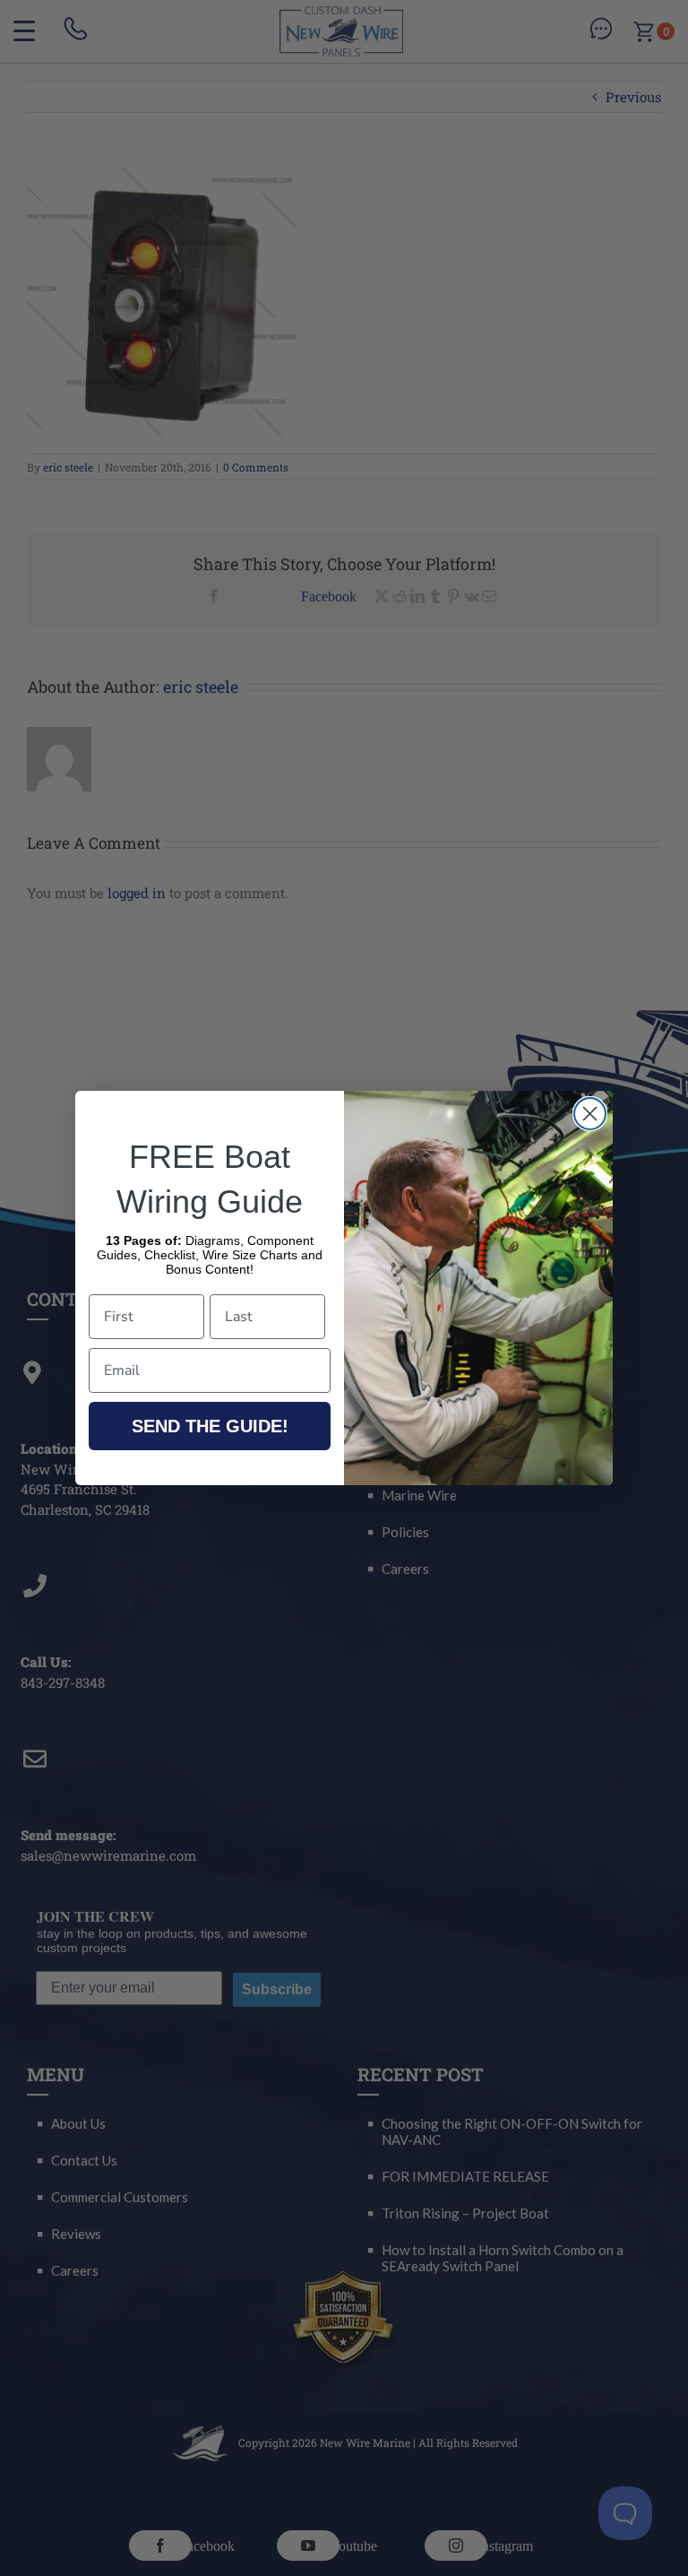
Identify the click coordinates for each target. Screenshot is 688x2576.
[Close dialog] (590, 1114)
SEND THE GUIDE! (210, 1426)
